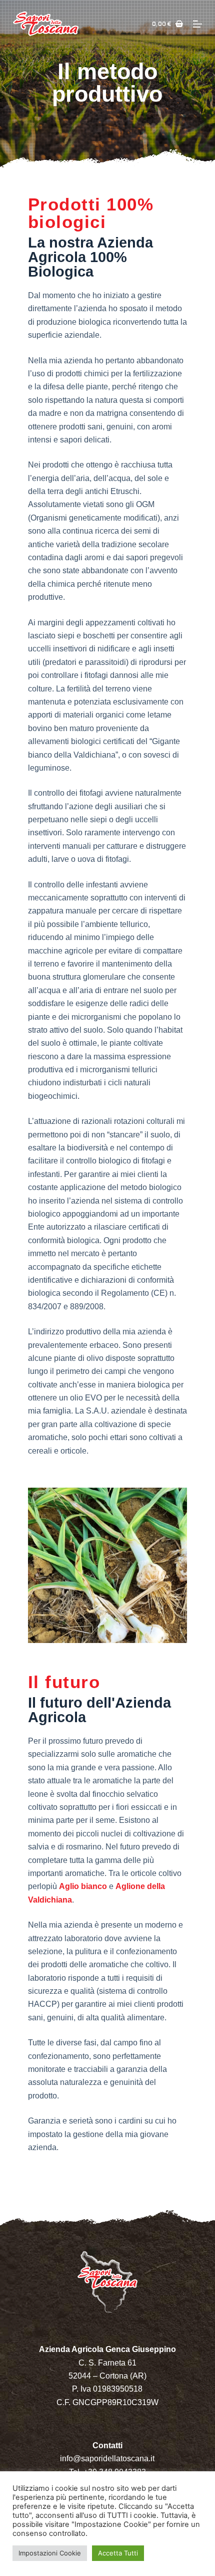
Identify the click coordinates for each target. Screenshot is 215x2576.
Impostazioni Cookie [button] (50, 2553)
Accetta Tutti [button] (118, 2553)
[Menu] (197, 24)
